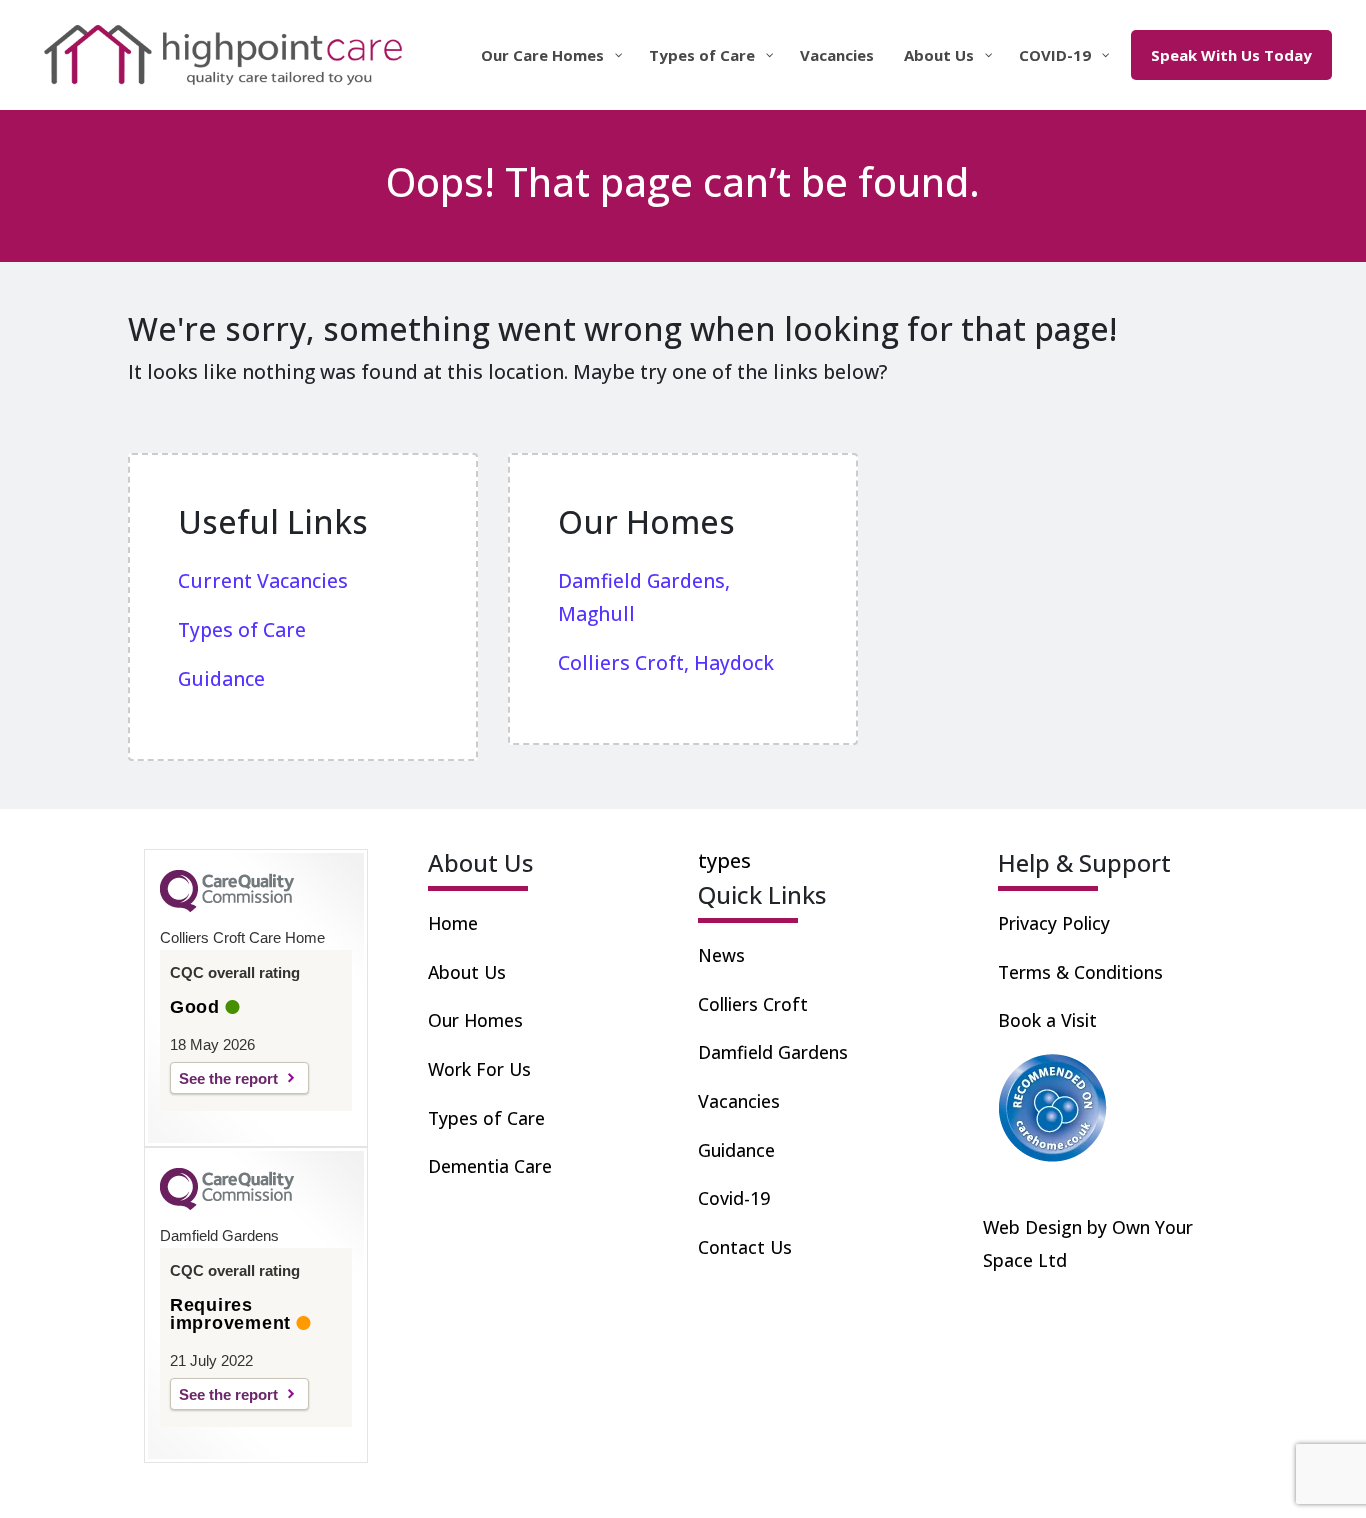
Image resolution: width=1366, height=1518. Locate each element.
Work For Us (479, 1069)
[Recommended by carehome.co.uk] (1053, 1106)
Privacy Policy (1054, 923)
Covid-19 (734, 1198)
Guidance (736, 1150)
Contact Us (745, 1247)
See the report (228, 1078)
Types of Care (486, 1118)
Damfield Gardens (773, 1052)
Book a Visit (1047, 1020)
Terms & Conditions (1080, 972)
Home (453, 923)
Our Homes (475, 1020)
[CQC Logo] (227, 907)
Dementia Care (490, 1166)
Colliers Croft (753, 1004)
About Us (467, 972)
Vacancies (739, 1101)
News (721, 955)
